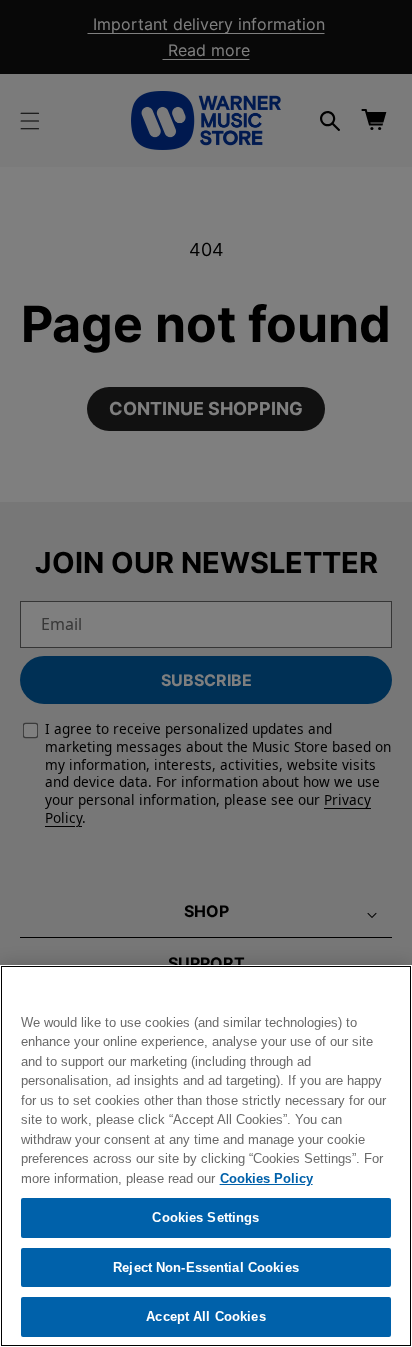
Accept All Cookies (205, 1316)
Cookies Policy (266, 1178)
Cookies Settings (205, 1217)
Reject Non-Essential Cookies (206, 1267)
